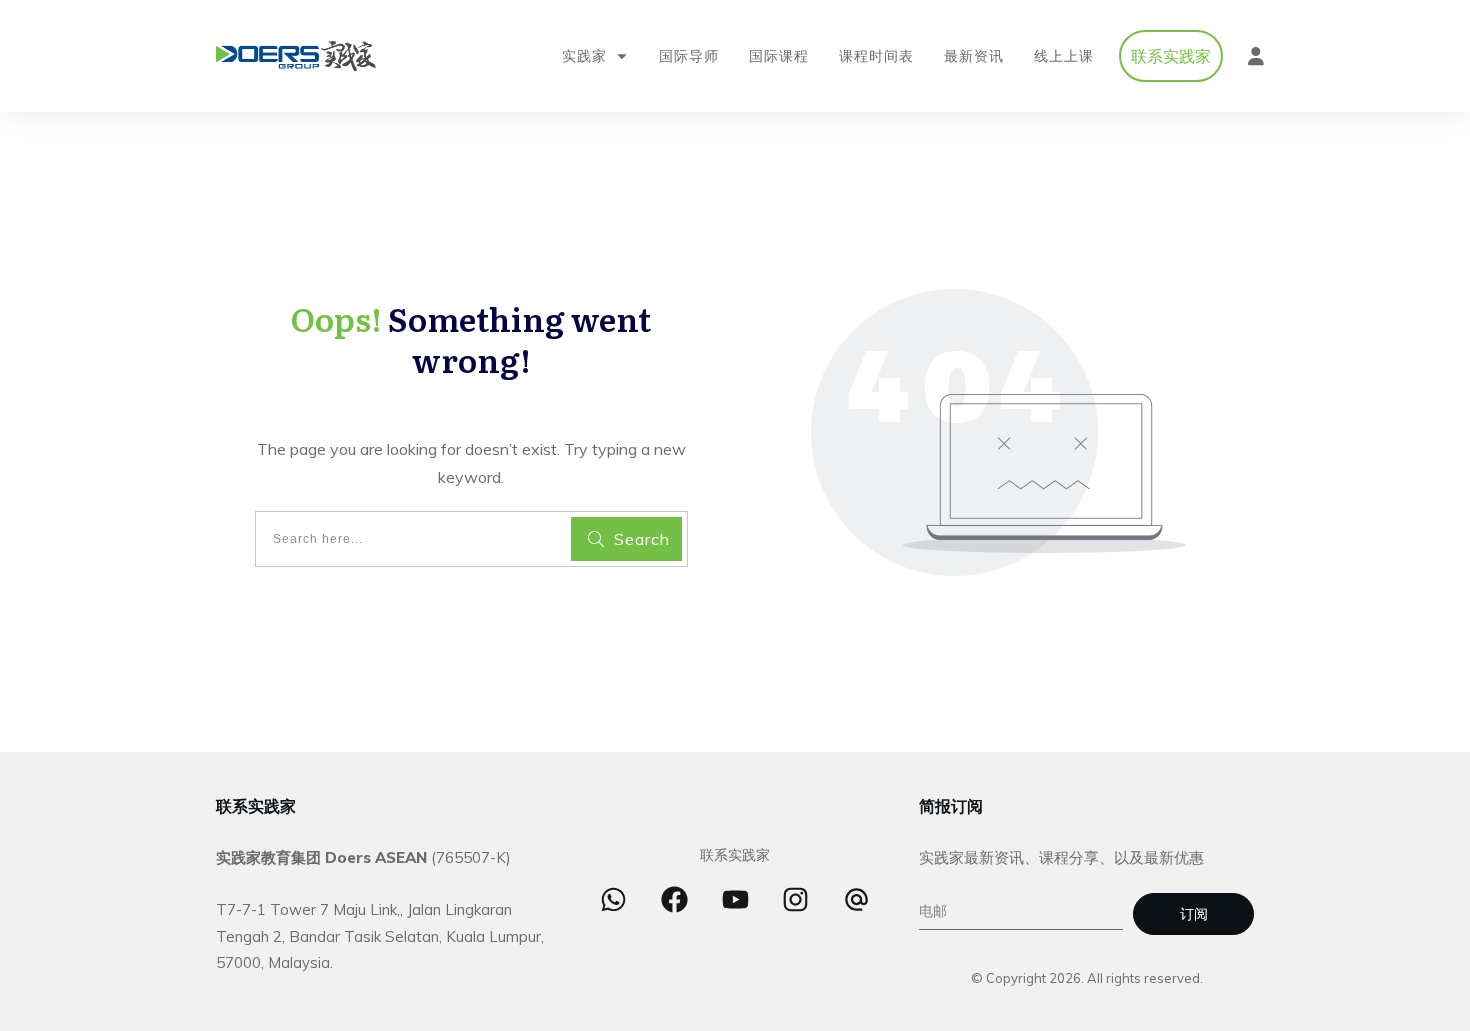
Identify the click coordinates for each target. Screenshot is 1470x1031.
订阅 (1194, 914)
